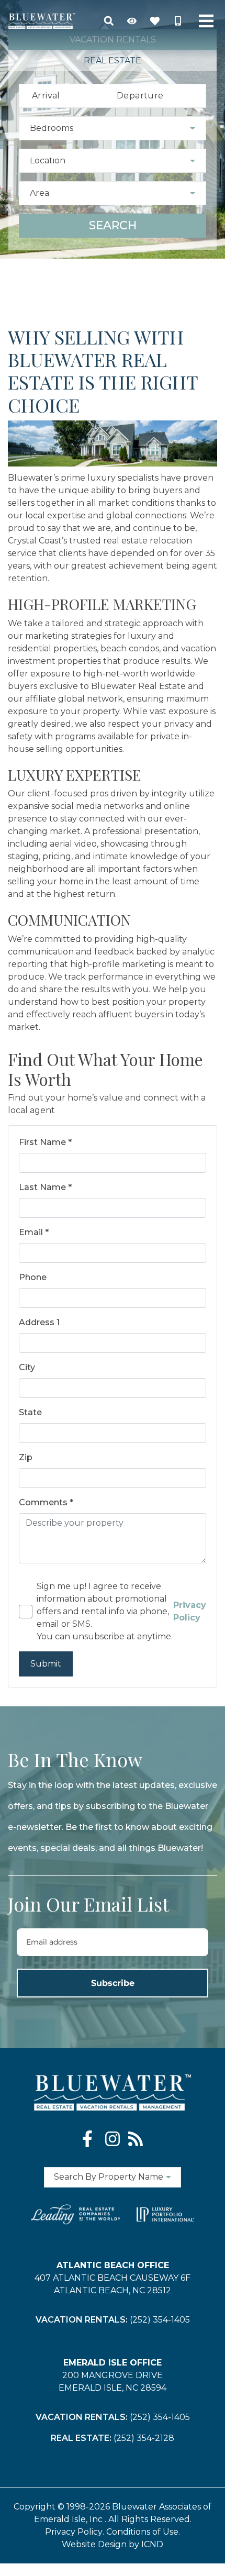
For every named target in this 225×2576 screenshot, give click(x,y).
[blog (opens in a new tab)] (136, 2139)
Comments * (46, 1502)
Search (113, 225)
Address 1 (39, 1322)
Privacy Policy (74, 2532)
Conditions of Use (142, 2532)
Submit (46, 1664)
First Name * (45, 1142)
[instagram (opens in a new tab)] (113, 2139)
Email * (34, 1232)
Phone (33, 1277)
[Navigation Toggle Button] (206, 21)
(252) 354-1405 (160, 2320)
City (27, 1367)
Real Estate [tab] (113, 60)
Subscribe (113, 1983)
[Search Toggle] (109, 21)
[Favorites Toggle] (155, 21)
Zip (26, 1457)
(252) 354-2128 (144, 2438)
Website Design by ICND (113, 2544)
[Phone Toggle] (178, 21)
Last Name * (45, 1187)
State (30, 1412)
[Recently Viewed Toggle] (132, 21)
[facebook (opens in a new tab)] (89, 2139)
